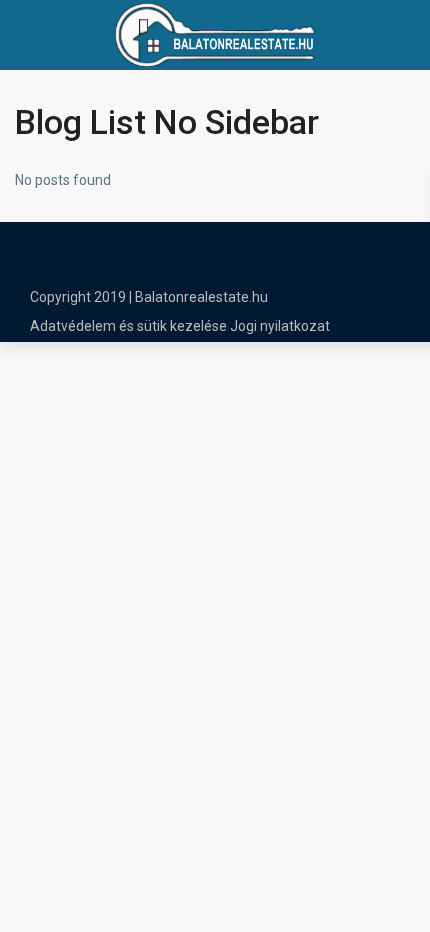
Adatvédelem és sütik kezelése (128, 326)
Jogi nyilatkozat (280, 326)
